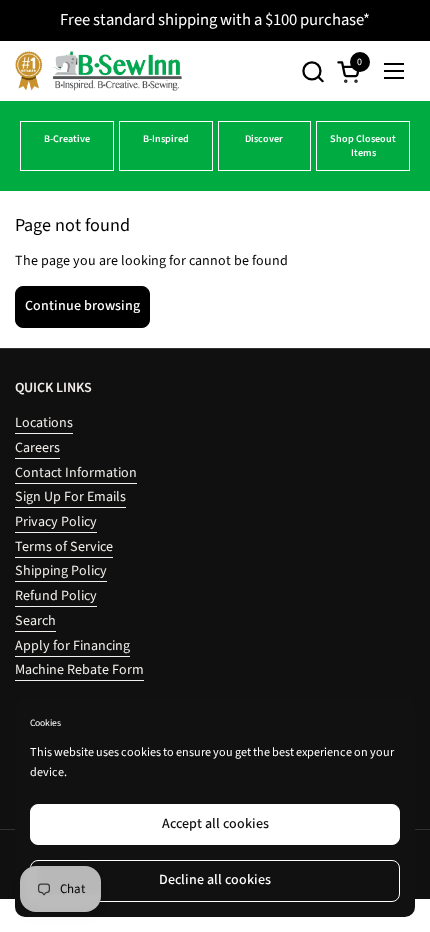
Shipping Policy (61, 571)
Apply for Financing (72, 646)
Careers (37, 448)
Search (35, 621)
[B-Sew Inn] (98, 71)
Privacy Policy (56, 522)
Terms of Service (64, 547)
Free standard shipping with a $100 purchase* (215, 20)
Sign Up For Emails (70, 497)
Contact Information (76, 473)
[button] (312, 71)
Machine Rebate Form (79, 670)
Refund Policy (56, 596)
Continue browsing (82, 306)
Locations (44, 423)
